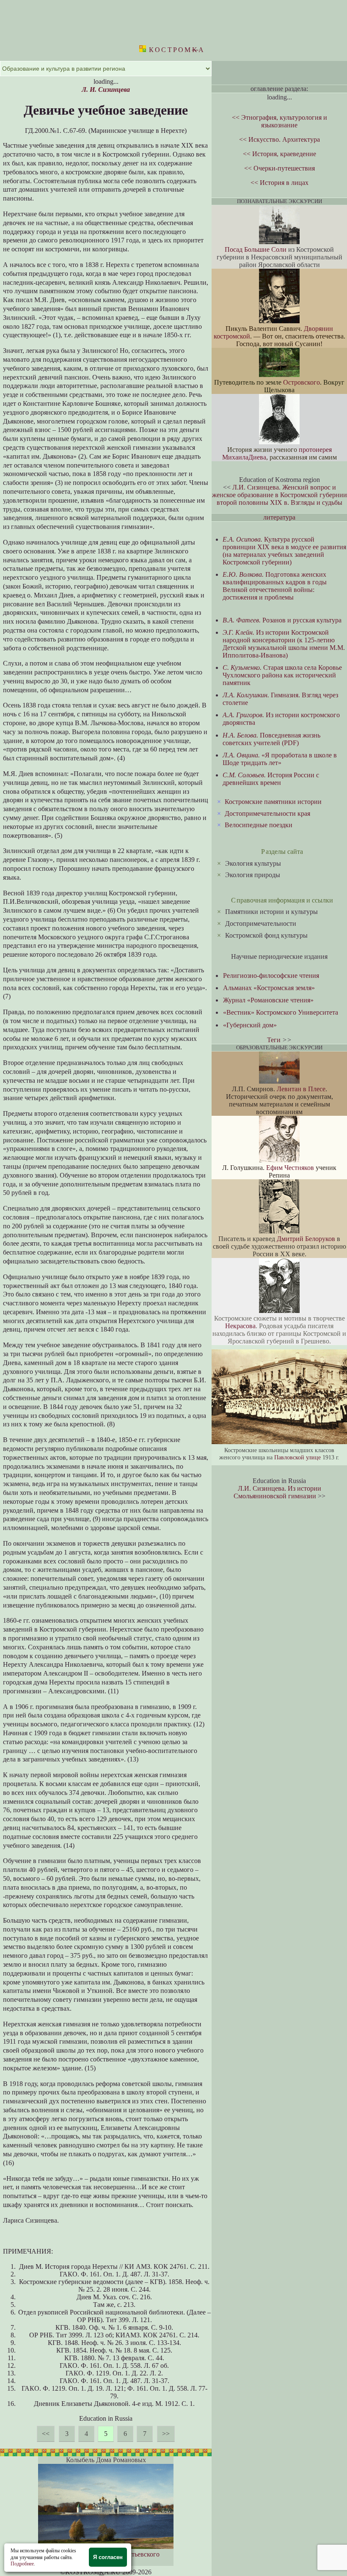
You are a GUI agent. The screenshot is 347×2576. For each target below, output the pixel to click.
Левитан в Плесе (301, 1089)
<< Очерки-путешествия (280, 168)
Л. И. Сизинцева (106, 89)
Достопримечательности (261, 923)
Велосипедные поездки (259, 825)
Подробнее (22, 2564)
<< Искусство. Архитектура (280, 139)
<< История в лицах (280, 183)
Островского (302, 382)
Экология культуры (253, 863)
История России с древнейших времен (271, 779)
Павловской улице (297, 1457)
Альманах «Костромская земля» (269, 988)
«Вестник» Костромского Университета (281, 1012)
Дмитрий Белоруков (306, 1239)
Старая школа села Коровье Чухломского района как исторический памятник (282, 675)
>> (166, 2434)
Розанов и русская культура (282, 620)
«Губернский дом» (250, 1025)
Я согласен (108, 2557)
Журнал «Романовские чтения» (268, 1000)
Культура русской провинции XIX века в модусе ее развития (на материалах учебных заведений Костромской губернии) (284, 551)
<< (46, 2434)
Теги (274, 1040)
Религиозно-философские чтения (271, 976)
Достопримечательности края (267, 813)
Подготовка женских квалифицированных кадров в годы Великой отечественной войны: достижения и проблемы (275, 586)
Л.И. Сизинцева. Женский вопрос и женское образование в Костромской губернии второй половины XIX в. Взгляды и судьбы (280, 495)
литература (279, 517)
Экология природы (253, 875)
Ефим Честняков (290, 1168)
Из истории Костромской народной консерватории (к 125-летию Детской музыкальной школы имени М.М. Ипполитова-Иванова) (284, 644)
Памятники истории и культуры (271, 912)
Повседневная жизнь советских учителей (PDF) (271, 739)
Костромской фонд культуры (266, 935)
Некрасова (240, 1326)
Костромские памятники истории (273, 802)
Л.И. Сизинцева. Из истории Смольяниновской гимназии (277, 1492)
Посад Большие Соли (256, 249)
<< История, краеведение (280, 154)
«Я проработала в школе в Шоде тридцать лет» (280, 759)
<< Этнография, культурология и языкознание (280, 121)
